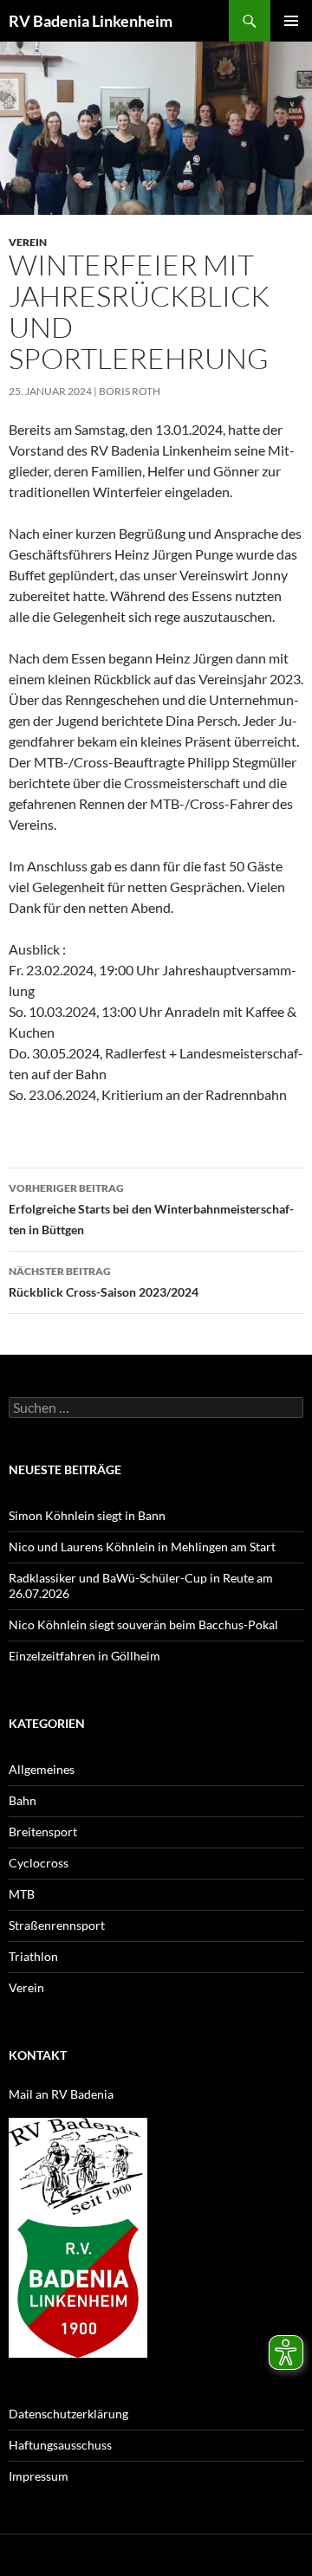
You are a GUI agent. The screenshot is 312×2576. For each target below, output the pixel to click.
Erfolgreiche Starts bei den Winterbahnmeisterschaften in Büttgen (151, 1209)
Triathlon (33, 1956)
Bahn (23, 1800)
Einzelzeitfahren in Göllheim (84, 1656)
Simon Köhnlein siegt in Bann (87, 1515)
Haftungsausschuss (60, 2445)
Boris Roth (130, 391)
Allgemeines (42, 1769)
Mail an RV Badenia (61, 2094)
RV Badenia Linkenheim (91, 21)
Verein (28, 242)
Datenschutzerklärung (68, 2414)
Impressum (39, 2476)
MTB (22, 1894)
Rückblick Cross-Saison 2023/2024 (104, 1282)
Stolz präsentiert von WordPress (197, 2555)
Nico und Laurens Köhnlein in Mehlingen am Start (142, 1547)
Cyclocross (39, 1863)
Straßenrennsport (57, 1925)
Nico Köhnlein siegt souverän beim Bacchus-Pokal (143, 1625)
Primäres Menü (291, 21)
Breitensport (43, 1832)
